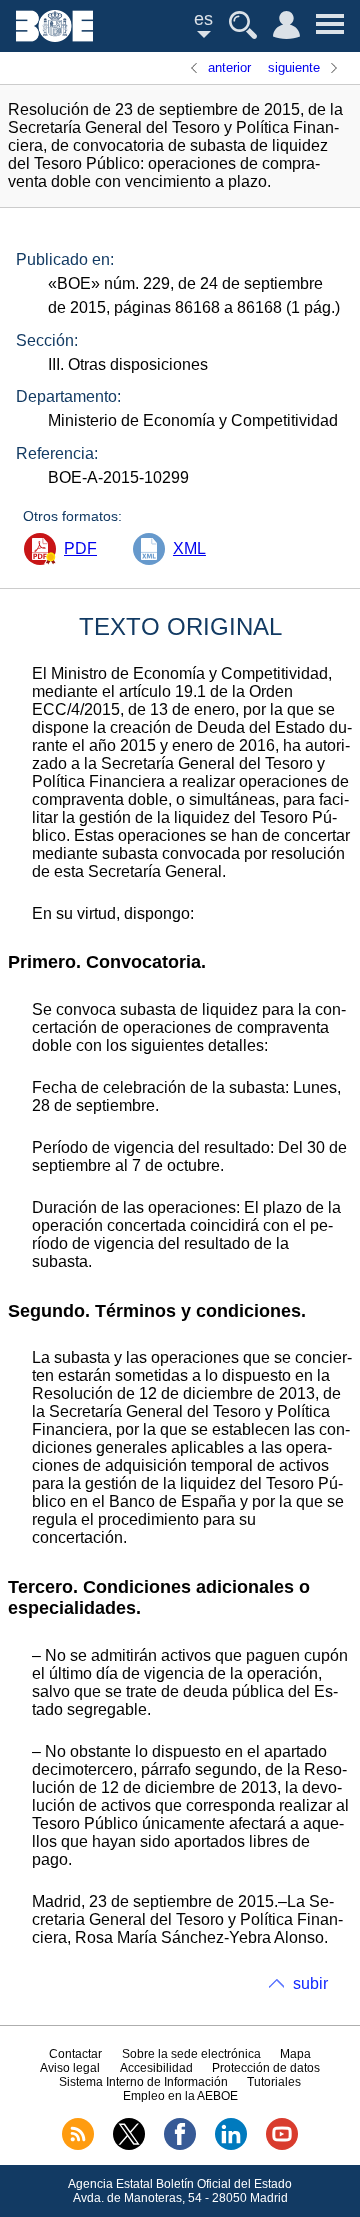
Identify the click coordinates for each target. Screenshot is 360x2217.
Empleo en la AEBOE (180, 2096)
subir (310, 1983)
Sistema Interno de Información (143, 2082)
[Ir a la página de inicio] (54, 36)
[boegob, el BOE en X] (129, 2146)
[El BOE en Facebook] (180, 2146)
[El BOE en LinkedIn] (231, 2146)
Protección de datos (266, 2068)
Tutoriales (274, 2082)
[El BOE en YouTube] (282, 2146)
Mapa (295, 2054)
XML (189, 548)
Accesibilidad (156, 2068)
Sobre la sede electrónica (191, 2054)
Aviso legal (70, 2068)
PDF (80, 548)
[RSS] (78, 2146)
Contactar (75, 2054)
